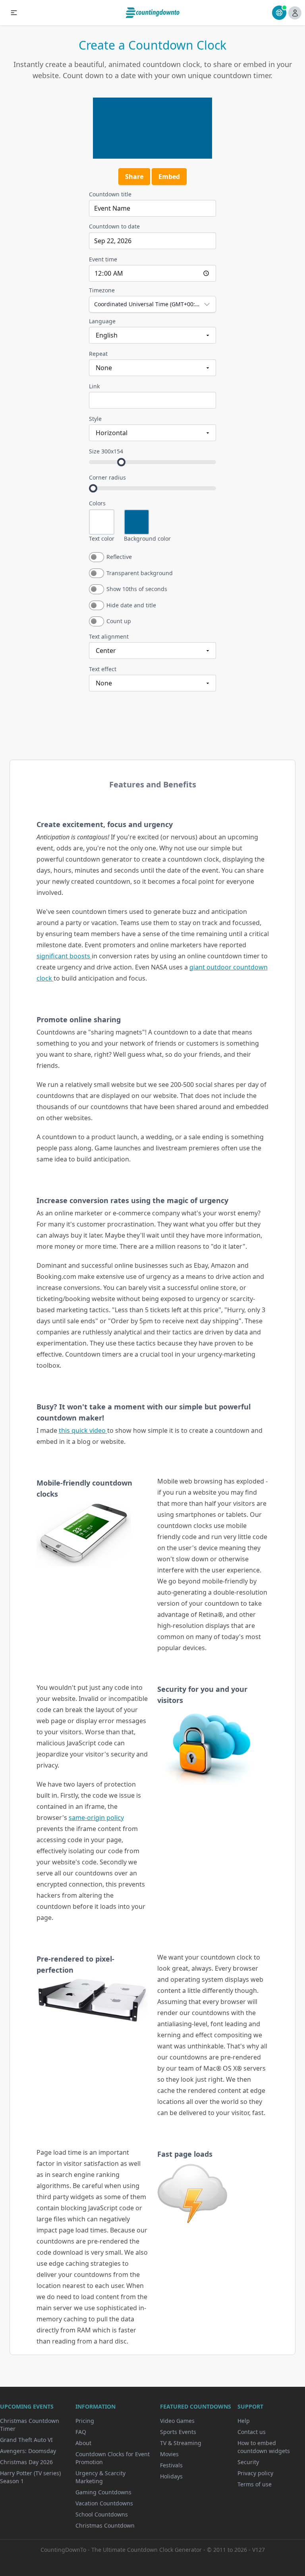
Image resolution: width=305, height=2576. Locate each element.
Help (244, 2421)
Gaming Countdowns (103, 2492)
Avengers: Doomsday (28, 2451)
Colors (97, 503)
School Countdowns (102, 2514)
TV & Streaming (181, 2443)
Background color (147, 538)
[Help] (279, 13)
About (83, 2443)
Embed (169, 177)
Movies (169, 2454)
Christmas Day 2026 (26, 2462)
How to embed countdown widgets (264, 2447)
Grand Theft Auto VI (26, 2440)
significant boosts (64, 956)
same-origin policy (96, 1818)
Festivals (171, 2465)
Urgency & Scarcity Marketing (100, 2477)
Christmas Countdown (105, 2525)
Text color (102, 538)
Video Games (177, 2421)
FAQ (81, 2432)
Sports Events (178, 2432)
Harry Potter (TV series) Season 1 (30, 2477)
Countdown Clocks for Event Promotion (113, 2458)
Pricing (85, 2421)
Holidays (171, 2476)
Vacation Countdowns (104, 2503)
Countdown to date (114, 226)
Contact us (252, 2432)
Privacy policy (255, 2473)
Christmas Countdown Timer (30, 2425)
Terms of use (255, 2484)
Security (248, 2462)
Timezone (102, 290)
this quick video (83, 1430)
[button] (14, 13)
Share (134, 177)
